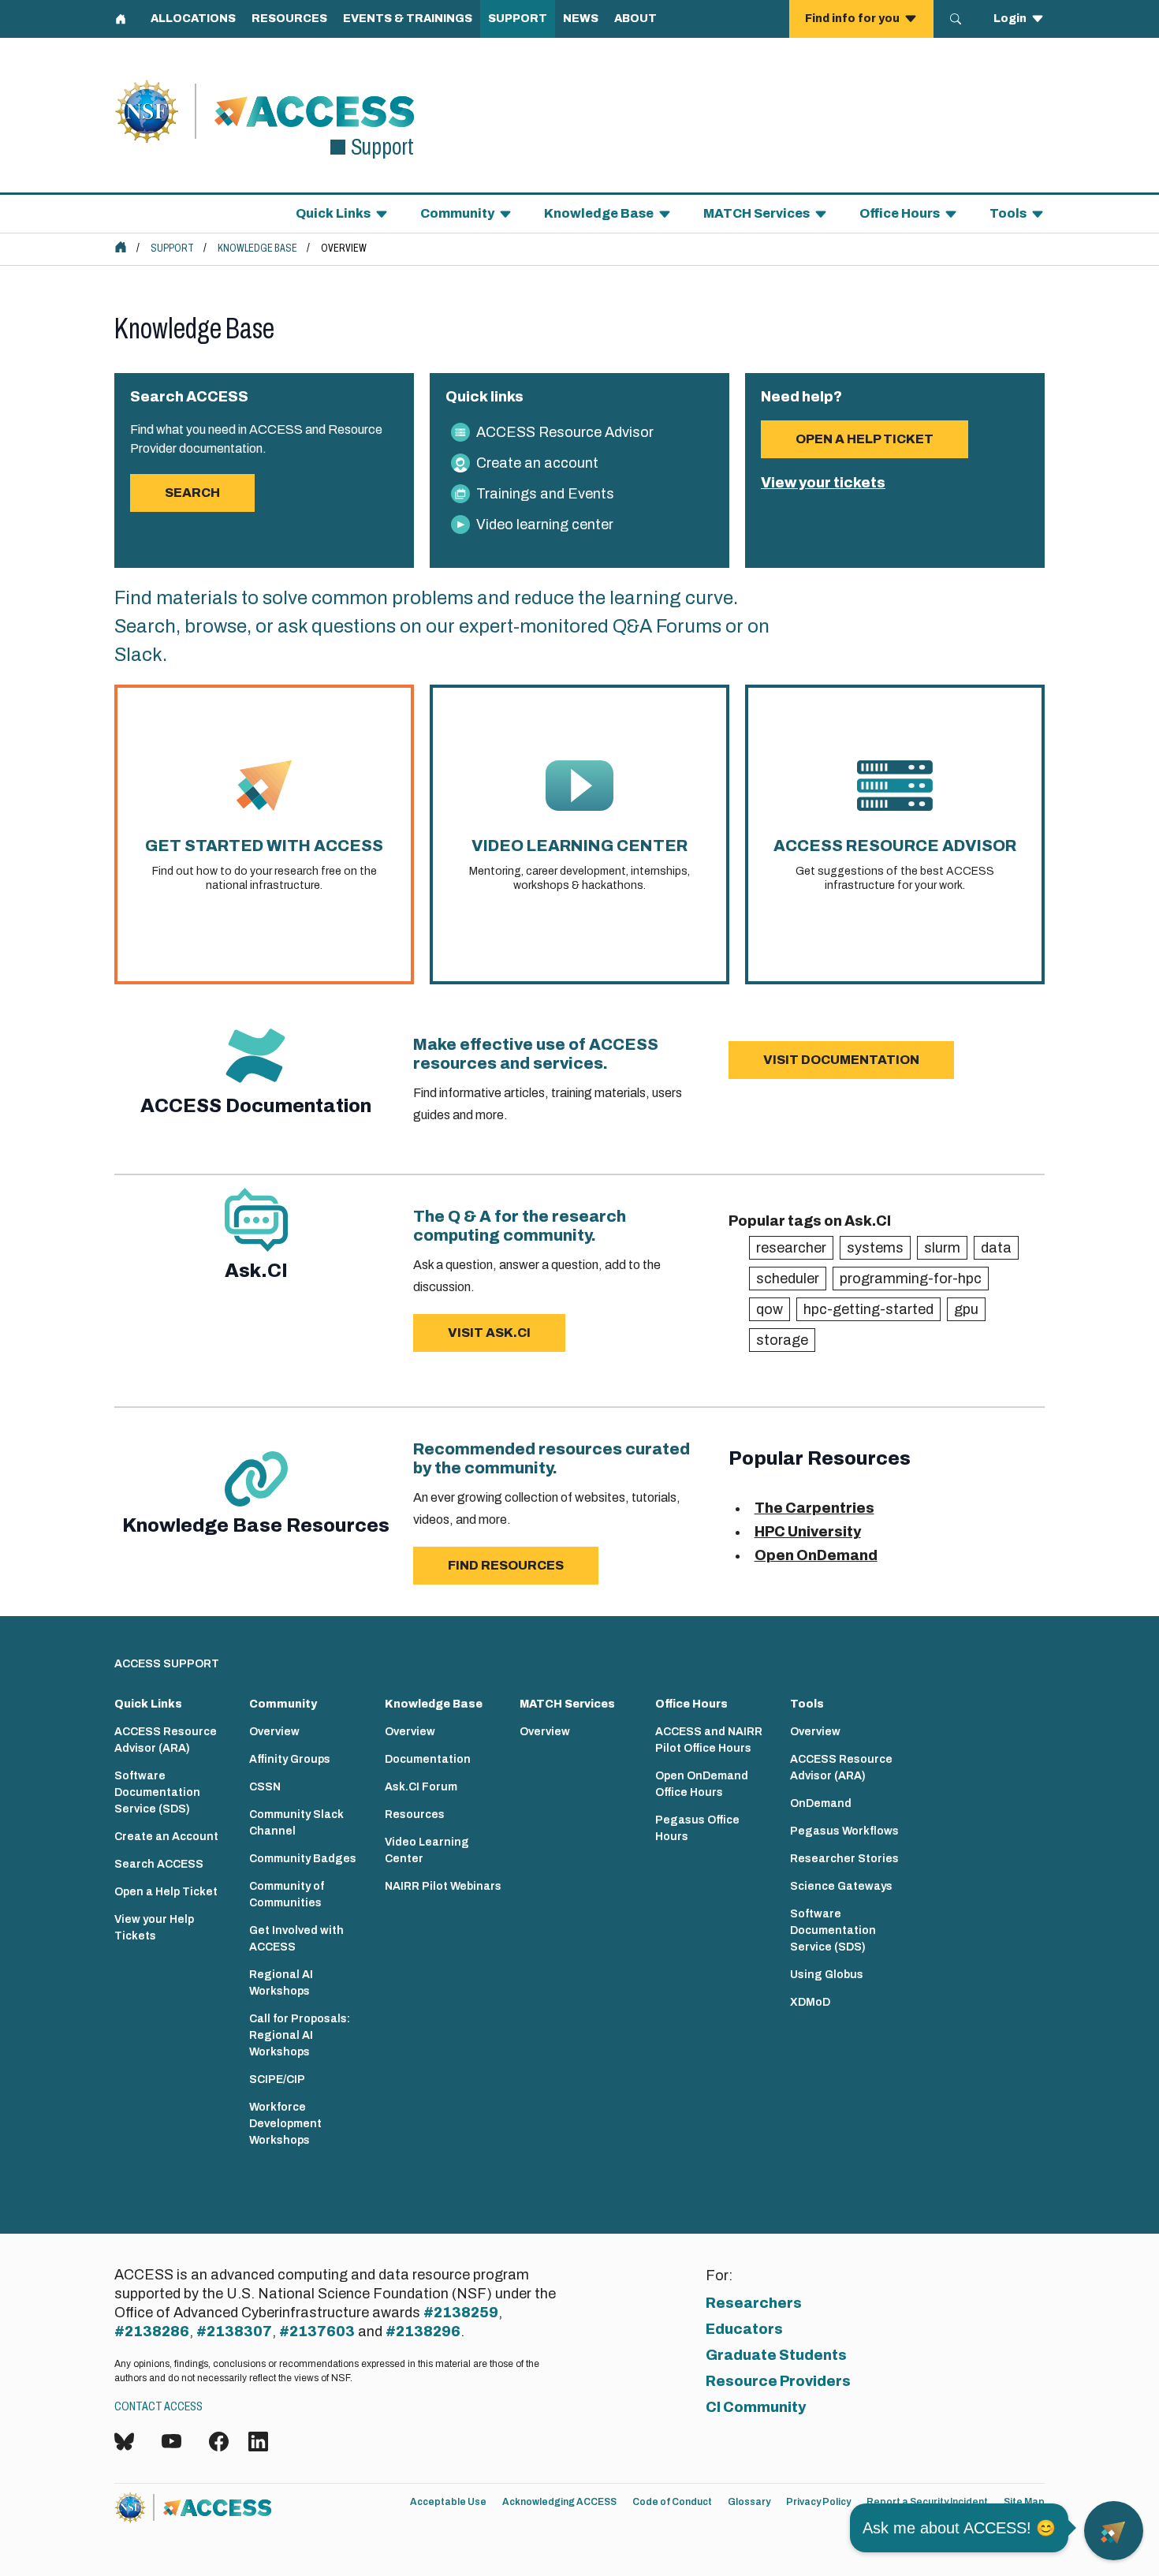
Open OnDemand (816, 1555)
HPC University (808, 1532)
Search (192, 493)
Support (172, 248)
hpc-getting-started (868, 1309)
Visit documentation (841, 1060)
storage (782, 1340)
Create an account (537, 463)
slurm (942, 1248)
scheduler (788, 1279)
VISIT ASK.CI (489, 1333)
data (996, 1248)
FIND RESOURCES (506, 1565)
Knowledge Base (257, 248)
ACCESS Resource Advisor (565, 432)
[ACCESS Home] (121, 247)
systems (875, 1248)
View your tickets (823, 483)
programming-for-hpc (911, 1279)
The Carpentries (814, 1508)
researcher (791, 1248)
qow (770, 1309)
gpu (966, 1309)
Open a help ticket (865, 439)
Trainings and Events (545, 494)
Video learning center (545, 525)
